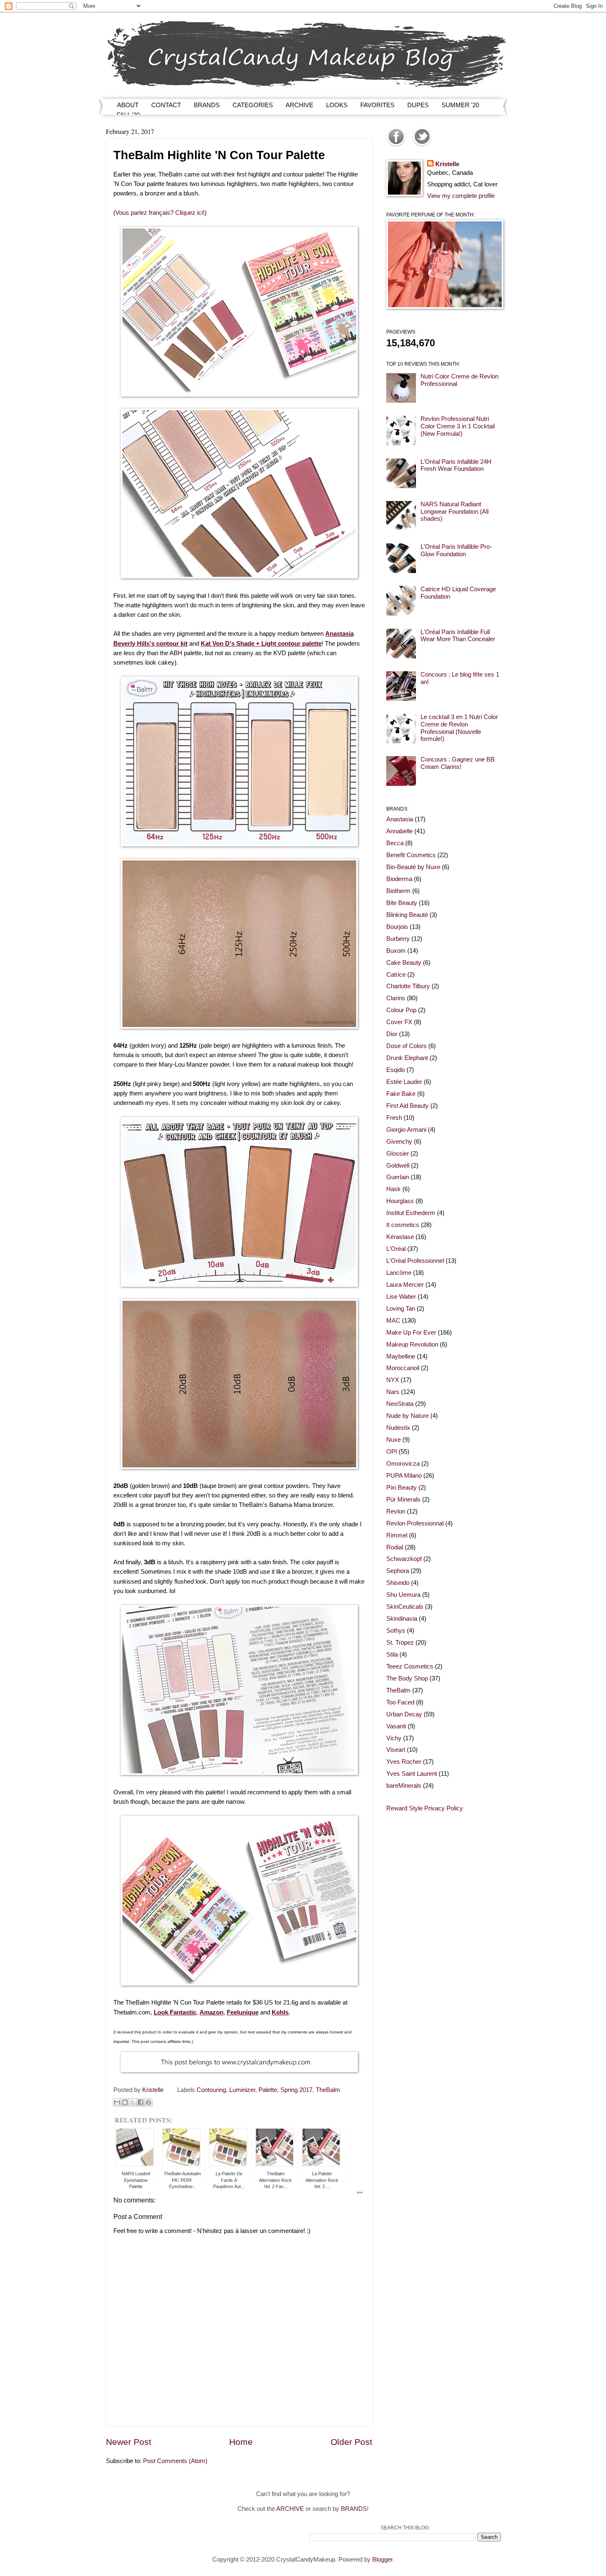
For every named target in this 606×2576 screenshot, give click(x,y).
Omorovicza (403, 1464)
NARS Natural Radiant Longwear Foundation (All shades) (454, 511)
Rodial (395, 1547)
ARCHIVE (299, 105)
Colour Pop (401, 1010)
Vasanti (396, 1726)
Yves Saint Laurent (412, 1774)
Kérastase (400, 1237)
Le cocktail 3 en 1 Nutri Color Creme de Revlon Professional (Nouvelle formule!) (459, 728)
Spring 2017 (296, 2090)
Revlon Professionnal (415, 1523)
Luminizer (242, 2090)
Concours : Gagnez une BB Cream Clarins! (458, 763)
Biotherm (398, 891)
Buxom (396, 951)
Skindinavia (402, 1619)
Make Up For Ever (411, 1333)
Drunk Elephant (407, 1058)
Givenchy (399, 1142)
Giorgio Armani (406, 1130)
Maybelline (401, 1356)
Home (241, 2442)
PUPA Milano (404, 1476)
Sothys (396, 1631)
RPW (360, 2193)
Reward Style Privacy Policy (425, 1808)
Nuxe (393, 1440)
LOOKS (337, 105)
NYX (393, 1380)
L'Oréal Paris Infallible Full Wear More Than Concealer (458, 636)
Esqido (396, 1070)
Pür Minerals (403, 1500)
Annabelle (399, 831)
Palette (268, 2090)
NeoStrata (400, 1404)
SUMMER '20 (460, 105)
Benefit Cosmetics (411, 855)
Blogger (382, 2560)
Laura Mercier (405, 1285)
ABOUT (128, 105)
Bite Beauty (402, 903)
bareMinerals (404, 1786)
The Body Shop (407, 1678)
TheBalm (328, 2090)
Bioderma (399, 879)
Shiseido (398, 1583)
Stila (392, 1655)
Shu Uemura (403, 1595)
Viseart (396, 1750)
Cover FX (399, 1022)
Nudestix (398, 1428)
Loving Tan (401, 1309)
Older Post (351, 2442)
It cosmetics (403, 1225)
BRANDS (207, 105)
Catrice (396, 975)
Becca (395, 843)
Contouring (211, 2090)
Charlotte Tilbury (408, 986)
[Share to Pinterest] (148, 2102)
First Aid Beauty (408, 1106)
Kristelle (447, 164)
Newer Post (129, 2442)
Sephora (398, 1571)
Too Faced (400, 1702)
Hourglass (400, 1201)
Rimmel (397, 1535)
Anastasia (400, 819)
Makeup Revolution (412, 1344)
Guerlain (398, 1177)
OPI (392, 1452)
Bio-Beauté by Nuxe (413, 867)
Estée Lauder (404, 1082)
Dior (392, 1034)
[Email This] (117, 2102)
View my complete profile (461, 196)
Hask (393, 1189)
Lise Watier (401, 1297)
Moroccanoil (403, 1368)
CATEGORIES (253, 105)
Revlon (396, 1511)
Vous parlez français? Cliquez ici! (160, 213)
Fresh (394, 1118)
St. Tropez (400, 1643)
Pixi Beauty (402, 1488)
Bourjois (397, 927)
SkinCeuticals (405, 1607)
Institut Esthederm (411, 1213)
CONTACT (166, 105)
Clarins (396, 998)
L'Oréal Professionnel (415, 1261)
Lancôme (399, 1273)
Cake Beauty (404, 963)
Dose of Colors (406, 1046)
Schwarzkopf (404, 1559)
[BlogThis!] (125, 2102)
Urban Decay (404, 1714)
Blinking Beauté (407, 915)
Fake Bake (401, 1094)
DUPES (418, 105)
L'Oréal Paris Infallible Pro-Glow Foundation (456, 550)
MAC (393, 1321)
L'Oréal (396, 1249)
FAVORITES (377, 105)
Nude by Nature (408, 1416)
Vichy (394, 1738)
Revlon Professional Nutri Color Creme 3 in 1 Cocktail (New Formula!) (458, 426)
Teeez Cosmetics (410, 1666)
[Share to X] (133, 2102)
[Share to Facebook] (141, 2102)
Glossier (398, 1154)
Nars (393, 1392)
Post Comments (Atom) (175, 2461)
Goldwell (398, 1166)
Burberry (398, 939)
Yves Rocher (404, 1762)
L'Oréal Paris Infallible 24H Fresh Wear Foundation (456, 465)
